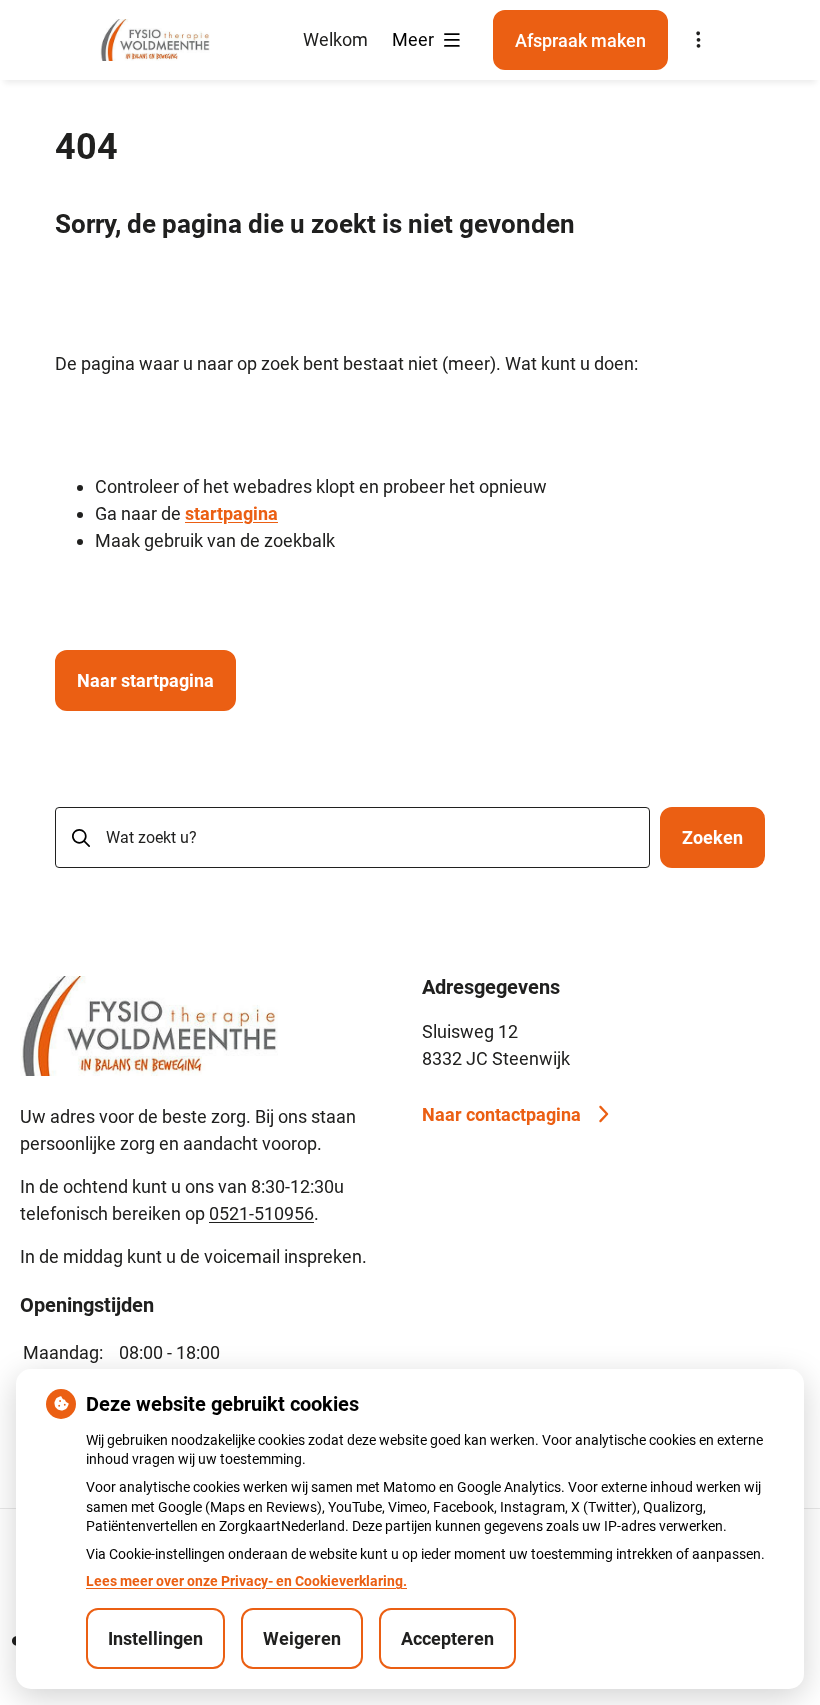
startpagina (231, 513)
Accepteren (447, 1638)
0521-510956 (261, 1213)
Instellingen (155, 1638)
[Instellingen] (698, 40)
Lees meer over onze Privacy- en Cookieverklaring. (246, 1581)
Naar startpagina (145, 680)
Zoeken (712, 837)
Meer (415, 39)
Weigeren (302, 1638)
